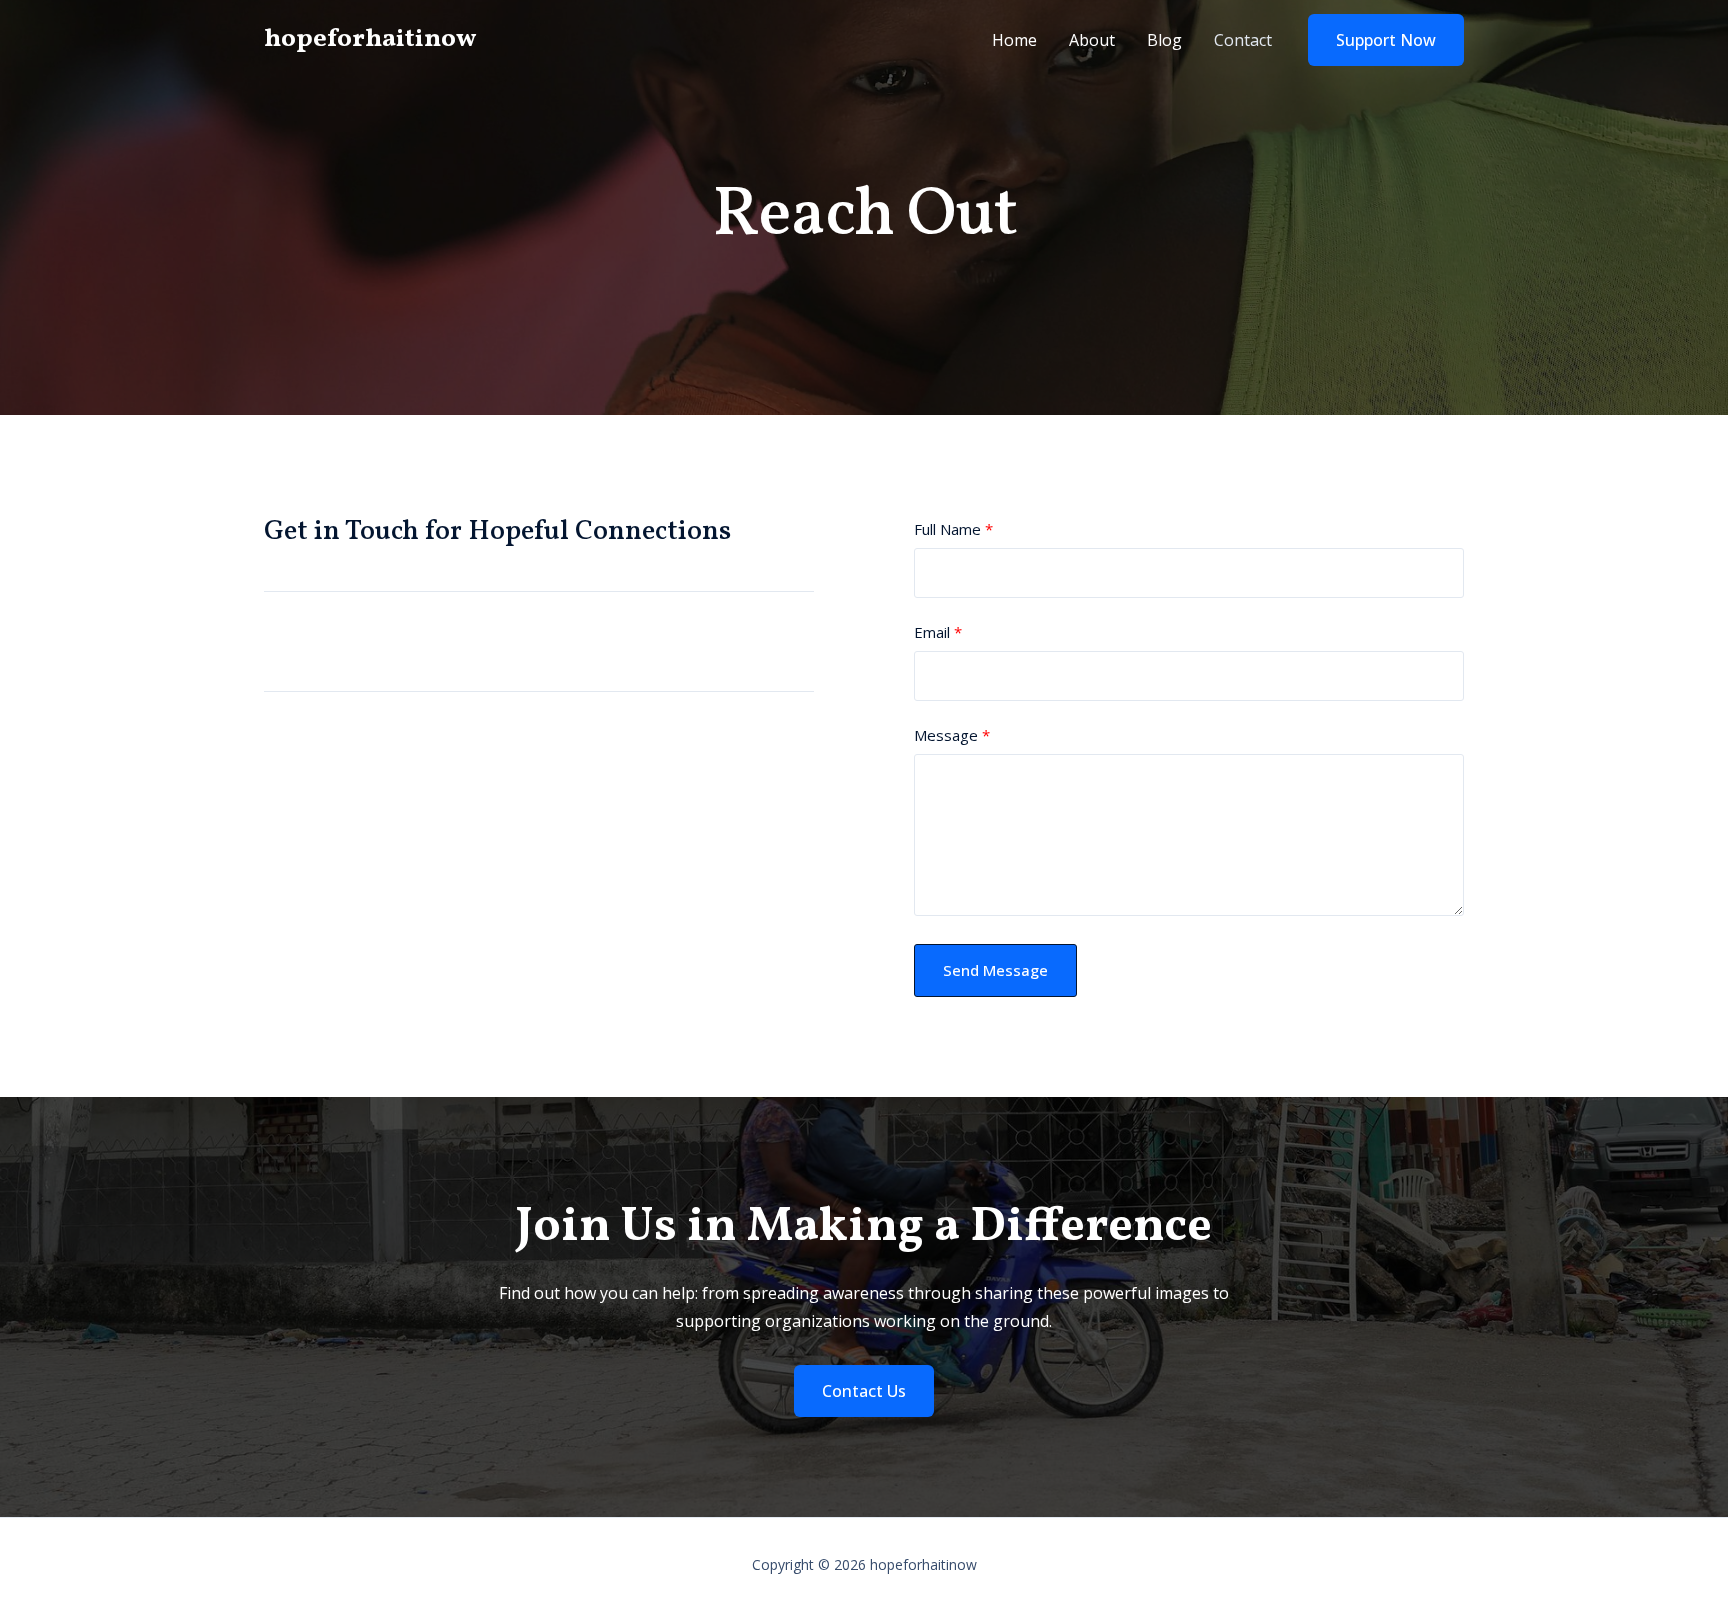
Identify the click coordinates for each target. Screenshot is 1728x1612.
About (1092, 40)
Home (1014, 40)
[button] (1386, 40)
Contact (1243, 40)
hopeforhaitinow (370, 39)
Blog (1164, 40)
